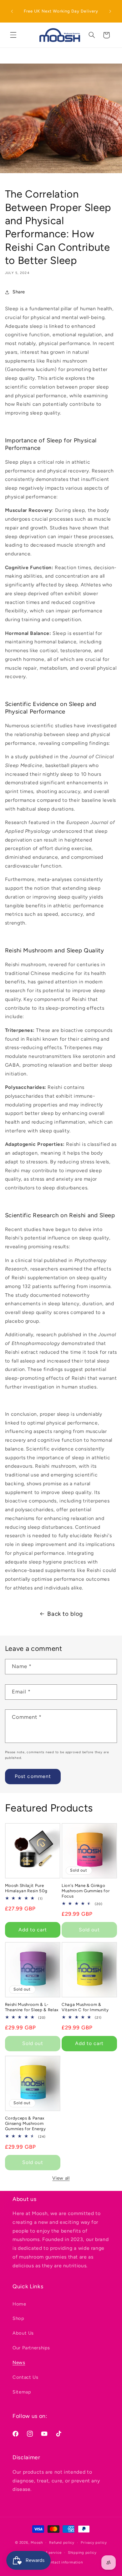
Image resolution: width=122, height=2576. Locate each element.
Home (19, 2304)
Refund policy (62, 2543)
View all (61, 2178)
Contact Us (25, 2377)
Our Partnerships (31, 2348)
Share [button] (19, 292)
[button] (13, 35)
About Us (23, 2333)
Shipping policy (82, 2553)
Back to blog (65, 1614)
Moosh (37, 2543)
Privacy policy (94, 2543)
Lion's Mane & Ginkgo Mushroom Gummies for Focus (86, 1891)
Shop (18, 2318)
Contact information (64, 2562)
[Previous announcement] (12, 11)
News (19, 2362)
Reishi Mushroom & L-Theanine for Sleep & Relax (32, 2007)
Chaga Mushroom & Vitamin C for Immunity (85, 2007)
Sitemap (22, 2392)
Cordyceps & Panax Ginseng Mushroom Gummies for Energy (25, 2123)
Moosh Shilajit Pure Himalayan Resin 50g (26, 1888)
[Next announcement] (110, 11)
